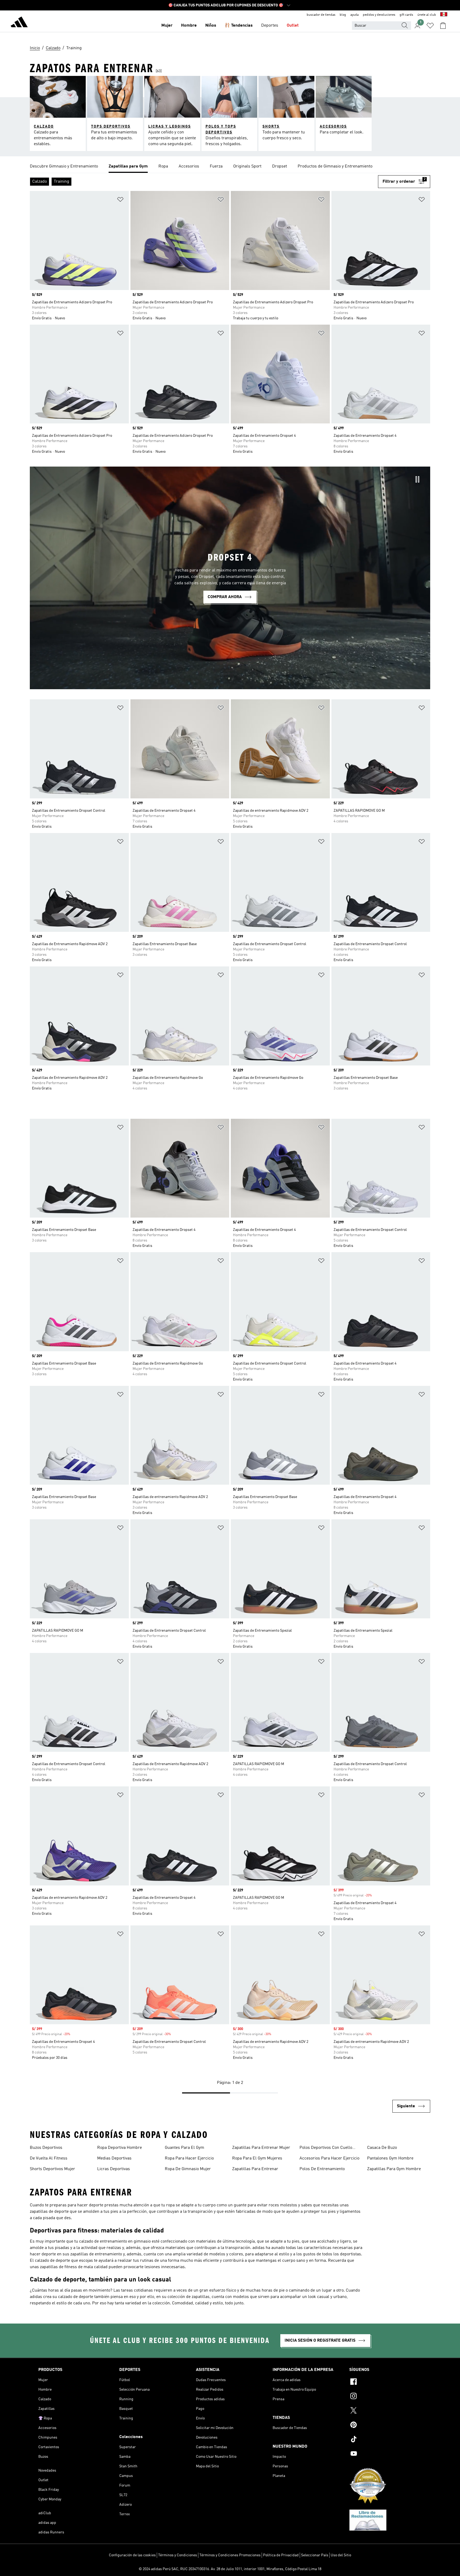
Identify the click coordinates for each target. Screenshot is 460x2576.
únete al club (427, 15)
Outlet (293, 26)
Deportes (270, 26)
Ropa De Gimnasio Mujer (188, 2169)
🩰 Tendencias (239, 26)
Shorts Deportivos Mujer (52, 2169)
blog (343, 15)
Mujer (167, 26)
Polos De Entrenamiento (322, 2169)
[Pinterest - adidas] (385, 2426)
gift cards (406, 15)
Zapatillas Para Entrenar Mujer (261, 2148)
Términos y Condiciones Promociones (230, 2555)
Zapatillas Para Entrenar (255, 2169)
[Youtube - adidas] (385, 2454)
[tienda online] (19, 23)
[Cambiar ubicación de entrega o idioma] (444, 15)
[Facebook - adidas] (385, 2382)
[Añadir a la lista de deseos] (120, 200)
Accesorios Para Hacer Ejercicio (329, 2158)
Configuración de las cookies (132, 2555)
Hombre (189, 26)
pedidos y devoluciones (379, 15)
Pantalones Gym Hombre (390, 2158)
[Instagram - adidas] (385, 2397)
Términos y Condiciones (178, 2555)
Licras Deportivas (114, 2169)
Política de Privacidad (281, 2555)
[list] (230, 167)
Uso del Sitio (341, 2555)
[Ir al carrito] (443, 26)
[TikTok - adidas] (385, 2440)
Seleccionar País (315, 2555)
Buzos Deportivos (46, 2148)
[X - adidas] (385, 2411)
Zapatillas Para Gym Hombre (394, 2169)
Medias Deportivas (114, 2158)
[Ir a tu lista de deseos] (430, 26)
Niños (211, 26)
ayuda (354, 15)
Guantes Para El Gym (184, 2148)
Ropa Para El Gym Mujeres (257, 2158)
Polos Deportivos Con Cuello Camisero (326, 2148)
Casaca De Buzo (382, 2148)
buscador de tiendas (321, 15)
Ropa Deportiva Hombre (120, 2148)
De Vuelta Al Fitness (49, 2158)
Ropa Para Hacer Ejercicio (189, 2158)
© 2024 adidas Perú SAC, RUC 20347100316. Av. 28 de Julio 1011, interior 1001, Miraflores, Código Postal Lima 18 (230, 2569)
